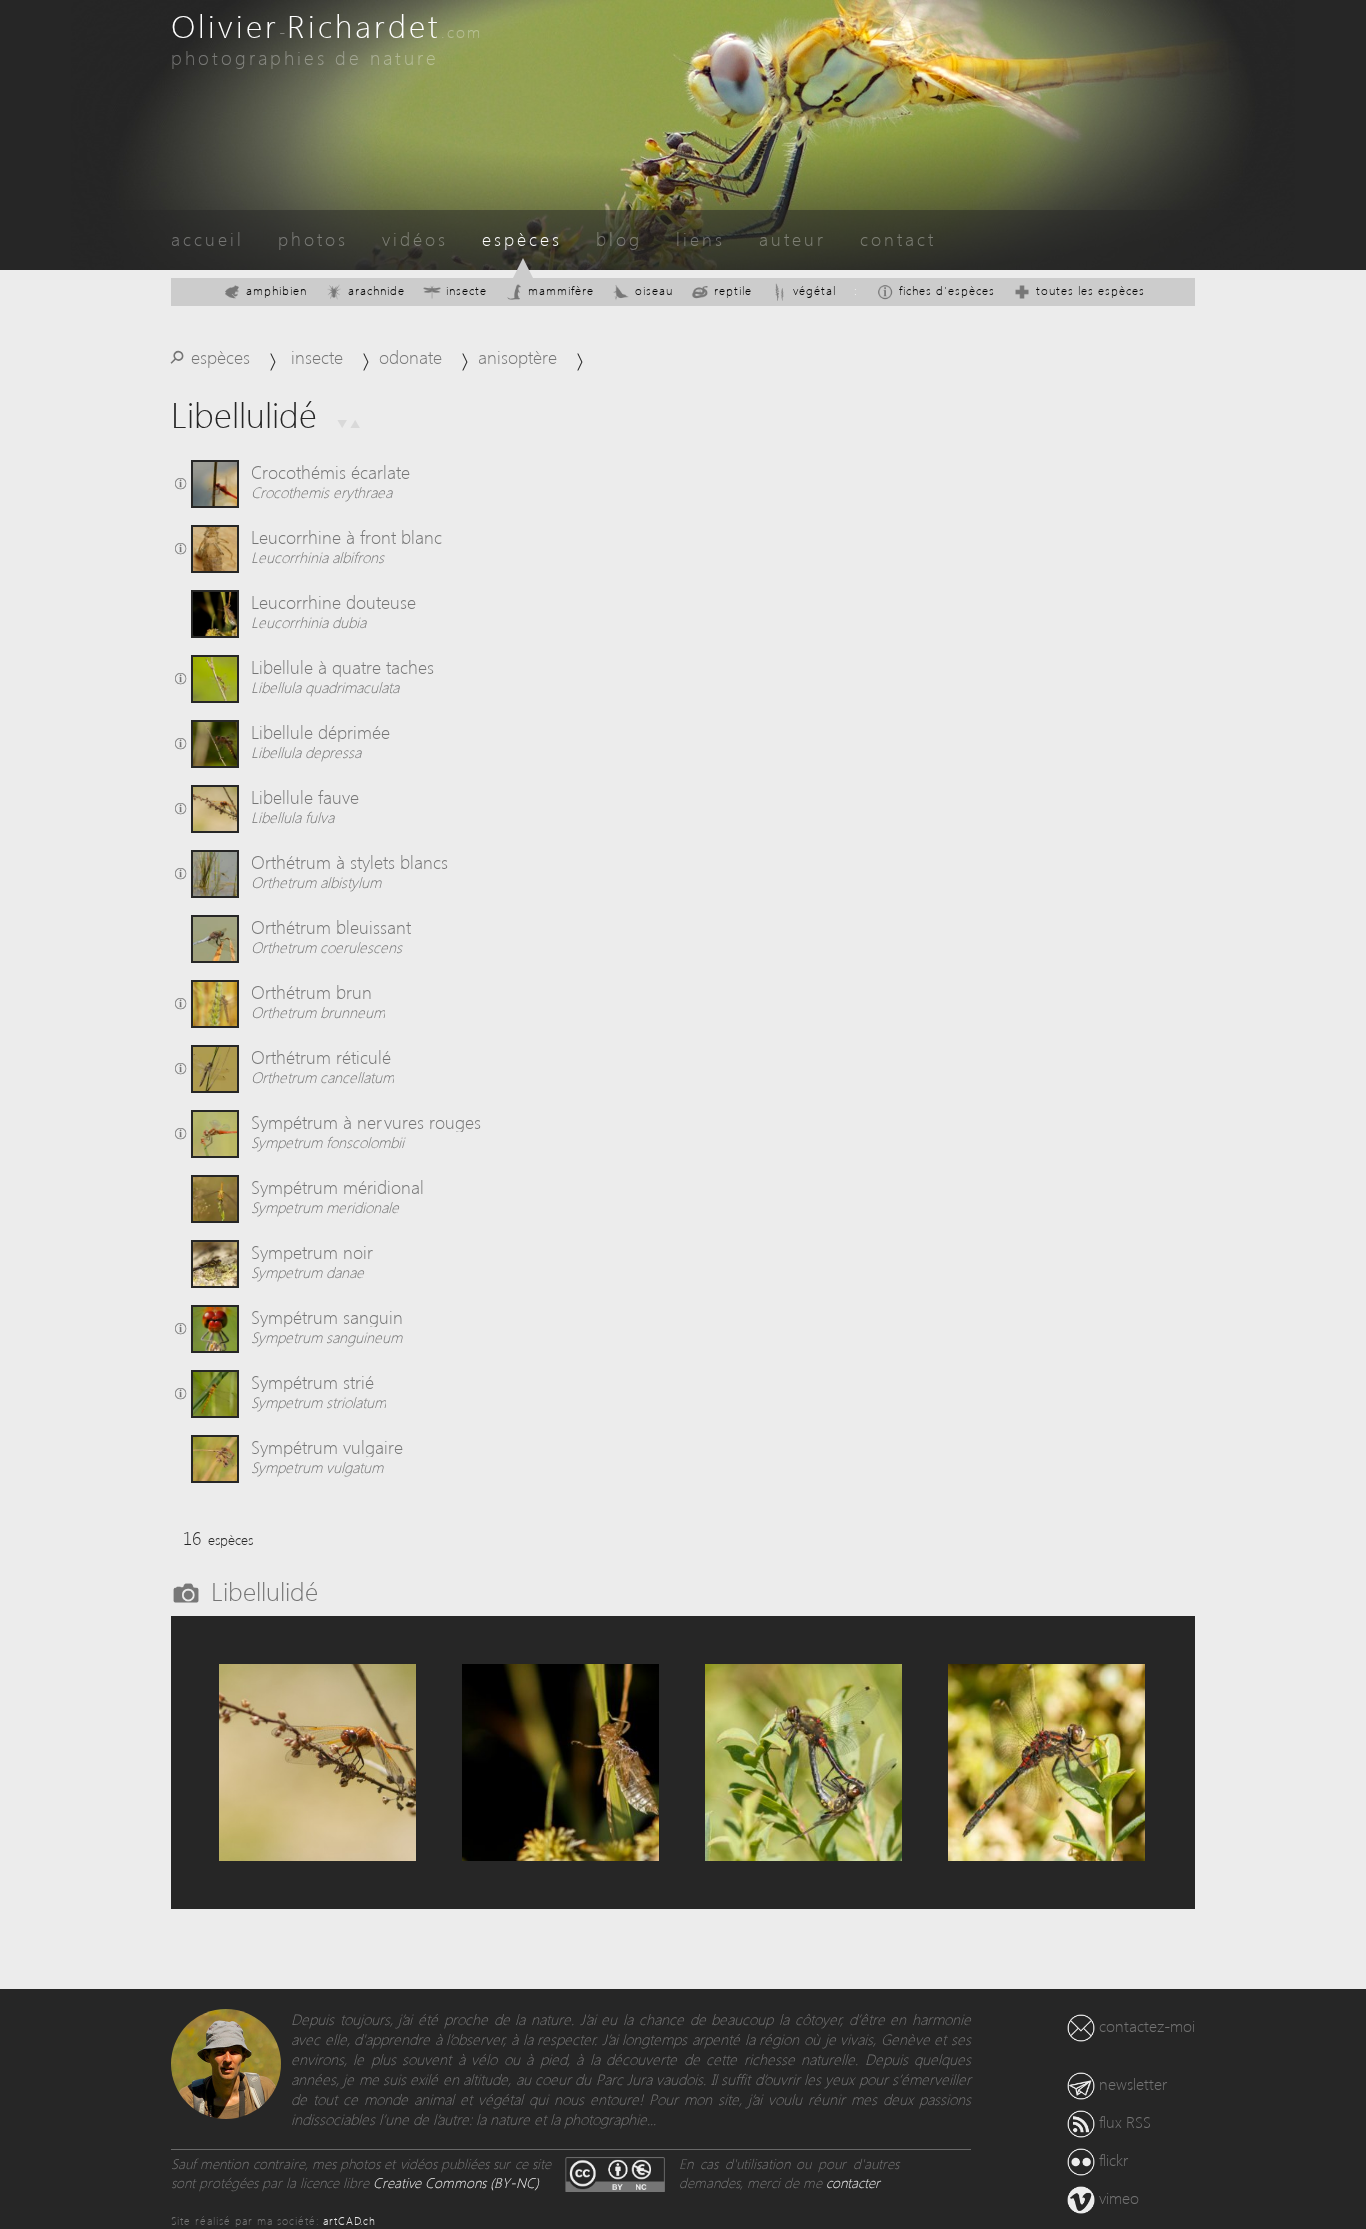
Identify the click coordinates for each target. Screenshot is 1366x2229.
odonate (410, 356)
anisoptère (517, 356)
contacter (853, 2182)
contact (898, 238)
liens (700, 238)
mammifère (561, 290)
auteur (792, 238)
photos (313, 238)
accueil (207, 238)
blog (619, 238)
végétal (814, 290)
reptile (733, 290)
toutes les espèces (1090, 290)
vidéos (415, 238)
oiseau (654, 290)
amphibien (276, 290)
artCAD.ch (349, 2220)
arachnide (376, 290)
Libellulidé (264, 1590)
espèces (522, 238)
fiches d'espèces (947, 290)
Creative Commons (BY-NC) (456, 2182)
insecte (466, 290)
